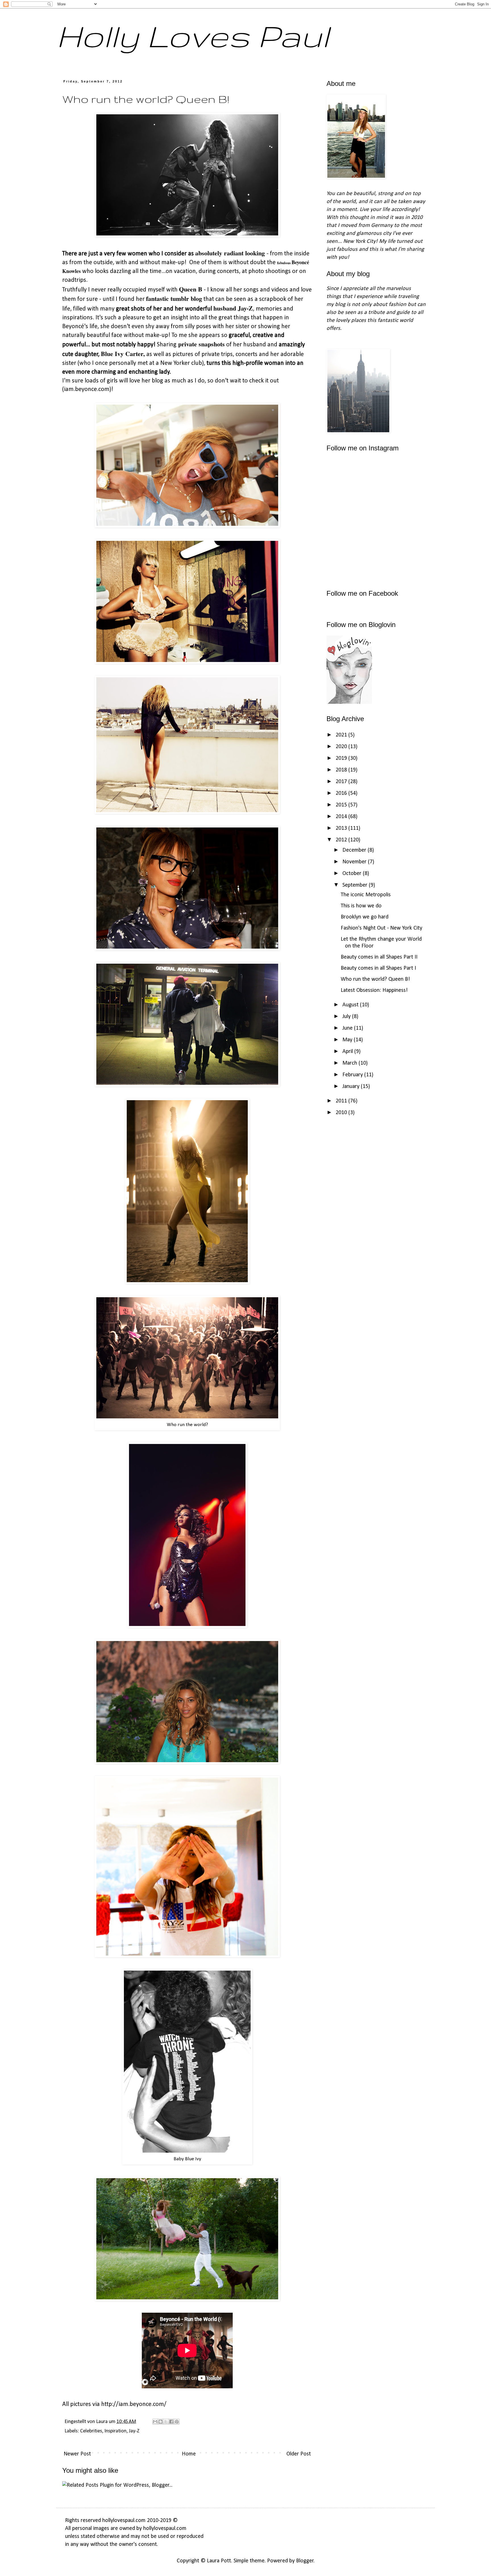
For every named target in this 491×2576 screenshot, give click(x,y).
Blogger (305, 2561)
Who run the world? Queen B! (375, 979)
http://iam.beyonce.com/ (134, 2404)
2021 (342, 735)
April (348, 1052)
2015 (342, 805)
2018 (342, 770)
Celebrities (91, 2431)
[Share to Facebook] (171, 2422)
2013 (342, 828)
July (347, 1017)
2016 (342, 793)
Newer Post (77, 2454)
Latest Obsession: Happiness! (374, 990)
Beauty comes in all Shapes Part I (378, 968)
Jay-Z (134, 2431)
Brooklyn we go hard (365, 917)
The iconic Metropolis (366, 895)
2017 (342, 782)
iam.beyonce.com (87, 389)
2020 (342, 747)
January (352, 1087)
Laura (102, 2422)
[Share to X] (166, 2422)
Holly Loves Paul (193, 36)
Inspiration (115, 2431)
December (355, 850)
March (350, 1063)
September (356, 885)
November (355, 862)
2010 (342, 1113)
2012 (342, 840)
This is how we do (361, 906)
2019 (342, 758)
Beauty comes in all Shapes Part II (379, 957)
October (353, 874)
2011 (342, 1101)
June (348, 1028)
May (348, 1040)
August (351, 1005)
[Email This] (155, 2422)
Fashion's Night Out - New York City (381, 928)
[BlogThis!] (161, 2422)
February (353, 1075)
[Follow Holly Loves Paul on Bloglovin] (349, 702)
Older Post (299, 2454)
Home (189, 2454)
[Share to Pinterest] (177, 2422)
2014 (342, 817)
